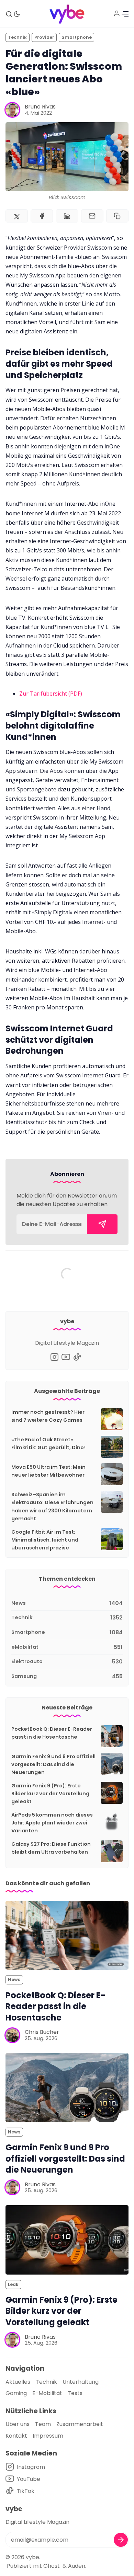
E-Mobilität (47, 2393)
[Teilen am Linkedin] (67, 216)
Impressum (48, 2436)
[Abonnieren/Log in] (117, 13)
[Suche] (9, 14)
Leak (13, 2284)
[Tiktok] (77, 1357)
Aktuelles (18, 2382)
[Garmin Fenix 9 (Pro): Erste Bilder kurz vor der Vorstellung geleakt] (67, 2240)
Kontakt (16, 2436)
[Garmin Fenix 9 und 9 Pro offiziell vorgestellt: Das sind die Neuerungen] (67, 2088)
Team (43, 2424)
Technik (17, 37)
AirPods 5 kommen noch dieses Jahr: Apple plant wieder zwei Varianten (52, 1823)
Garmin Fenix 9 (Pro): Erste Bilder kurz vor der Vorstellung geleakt (50, 1794)
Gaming (16, 2393)
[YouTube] (66, 1357)
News (14, 1979)
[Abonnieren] (102, 1224)
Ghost (52, 2566)
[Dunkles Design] (17, 14)
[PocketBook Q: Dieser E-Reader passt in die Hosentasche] (67, 1935)
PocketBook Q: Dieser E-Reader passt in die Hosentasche (55, 2006)
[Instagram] (54, 1357)
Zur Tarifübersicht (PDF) (51, 694)
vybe (32, 2557)
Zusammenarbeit (80, 2424)
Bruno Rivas (40, 107)
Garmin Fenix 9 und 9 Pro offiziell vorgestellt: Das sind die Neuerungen (53, 1764)
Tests (75, 2393)
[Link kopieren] (117, 216)
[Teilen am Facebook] (42, 216)
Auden (77, 2566)
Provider (44, 37)
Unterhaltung (81, 2382)
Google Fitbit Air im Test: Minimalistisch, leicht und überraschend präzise (45, 1540)
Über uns (18, 2424)
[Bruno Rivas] (12, 110)
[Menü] (125, 14)
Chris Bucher (42, 2032)
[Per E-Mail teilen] (92, 216)
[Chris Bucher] (12, 2035)
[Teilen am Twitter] (17, 216)
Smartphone (77, 37)
